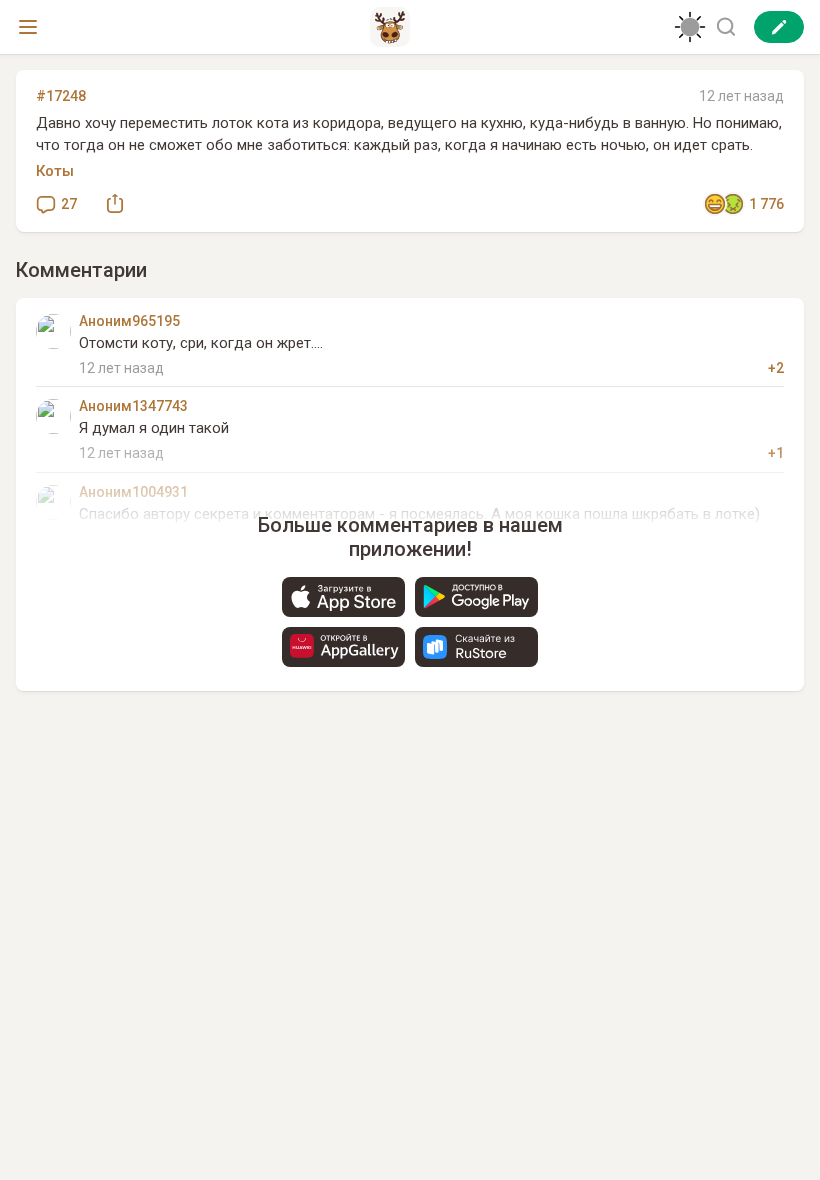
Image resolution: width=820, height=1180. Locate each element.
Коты (55, 171)
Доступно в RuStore (476, 647)
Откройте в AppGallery (343, 647)
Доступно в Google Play (476, 597)
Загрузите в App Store (343, 597)
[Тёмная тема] (690, 27)
